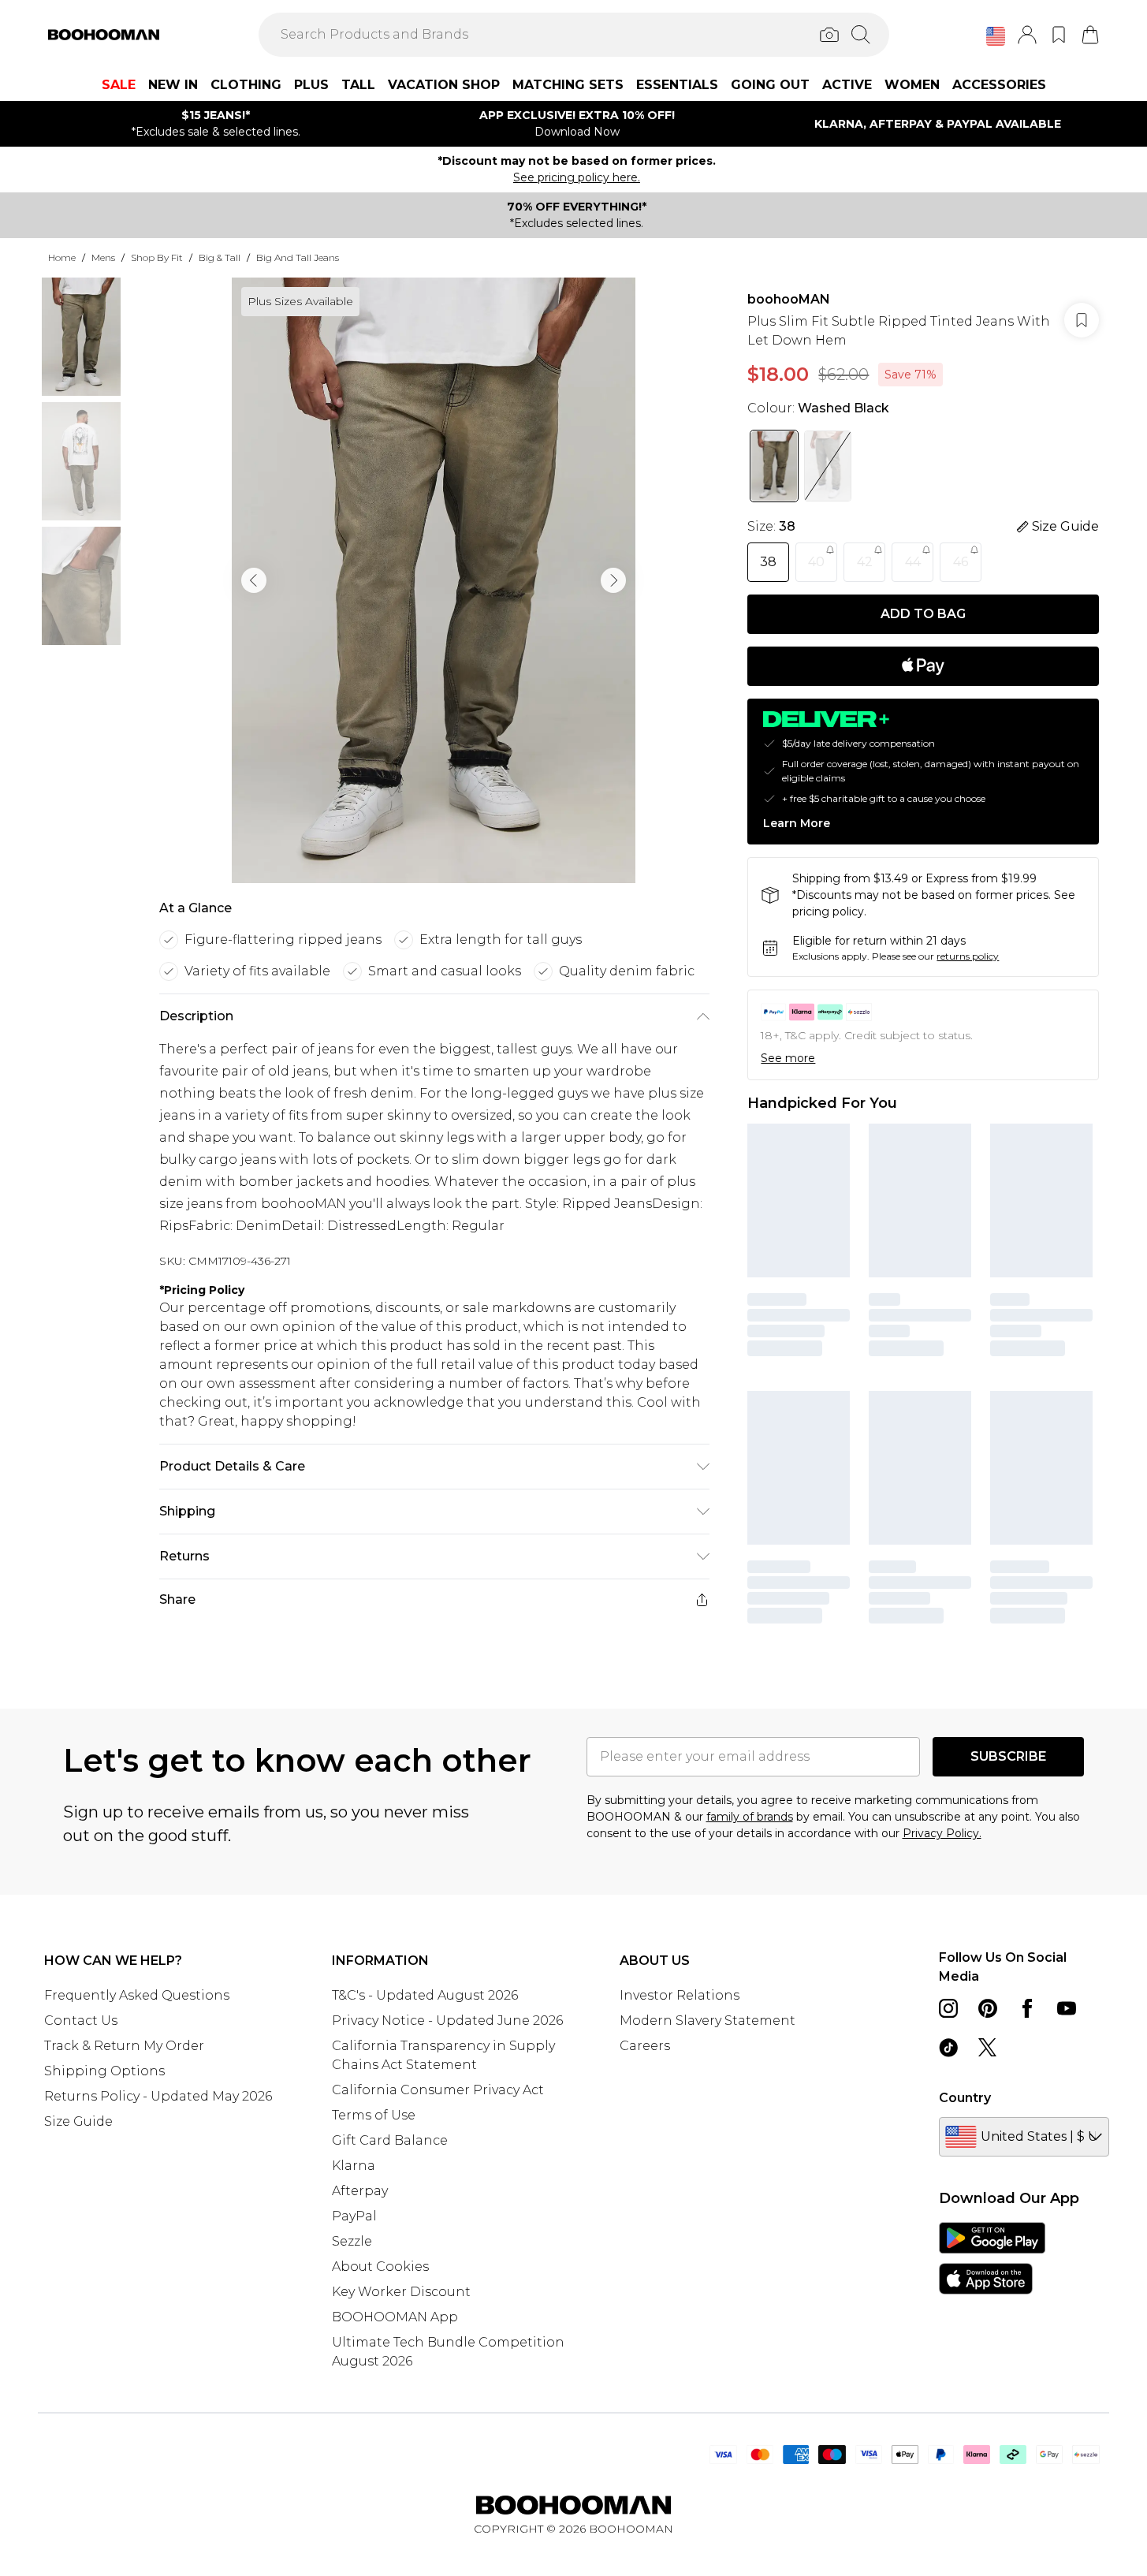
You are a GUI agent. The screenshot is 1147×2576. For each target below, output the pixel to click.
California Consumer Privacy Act (438, 2090)
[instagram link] (948, 2008)
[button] (996, 36)
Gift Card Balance (390, 2140)
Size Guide (78, 2121)
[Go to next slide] (613, 580)
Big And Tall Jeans (298, 257)
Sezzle (352, 2241)
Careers (645, 2046)
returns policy (968, 956)
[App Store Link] (992, 2258)
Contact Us (81, 2021)
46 (961, 562)
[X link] (988, 2048)
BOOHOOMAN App (395, 2317)
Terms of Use (374, 2115)
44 (913, 562)
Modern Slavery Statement (708, 2021)
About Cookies (380, 2267)
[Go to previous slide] (254, 580)
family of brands (750, 1817)
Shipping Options (104, 2071)
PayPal (354, 2216)
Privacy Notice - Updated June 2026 (447, 2021)
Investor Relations (680, 1995)
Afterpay (360, 2191)
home (62, 257)
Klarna (354, 2166)
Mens (103, 257)
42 (865, 562)
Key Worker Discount (401, 2292)
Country (965, 2098)
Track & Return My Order (124, 2046)
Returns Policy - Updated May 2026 (158, 2096)
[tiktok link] (948, 2048)
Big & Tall (220, 257)
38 (768, 562)
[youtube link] (1067, 2008)
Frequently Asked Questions (137, 1995)
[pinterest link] (988, 2008)
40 (816, 562)
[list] (434, 580)
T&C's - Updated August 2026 (425, 1995)
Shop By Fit (157, 257)
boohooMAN (789, 299)
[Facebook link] (1027, 2008)
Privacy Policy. (942, 1833)
